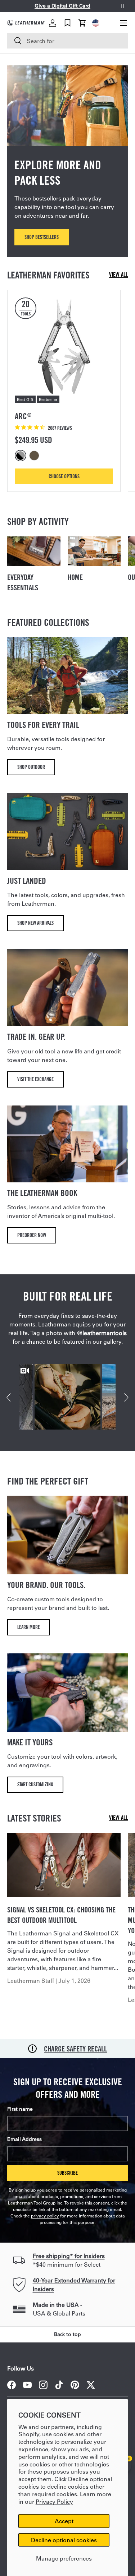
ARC (23, 416)
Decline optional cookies (64, 2540)
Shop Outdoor (31, 767)
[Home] (94, 551)
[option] (22, 456)
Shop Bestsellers (42, 237)
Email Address (24, 2139)
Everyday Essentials (23, 582)
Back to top (67, 2334)
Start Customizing (35, 1784)
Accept (64, 2521)
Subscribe (67, 2173)
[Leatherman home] (26, 23)
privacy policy (45, 2216)
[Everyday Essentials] (34, 551)
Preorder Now (32, 1235)
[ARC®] (64, 347)
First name (20, 2109)
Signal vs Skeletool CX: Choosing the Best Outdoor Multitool (61, 1915)
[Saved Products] (67, 23)
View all (118, 275)
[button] (82, 23)
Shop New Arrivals (35, 923)
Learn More (29, 1627)
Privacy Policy (54, 2501)
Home (75, 577)
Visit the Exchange (35, 1079)
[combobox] (67, 41)
